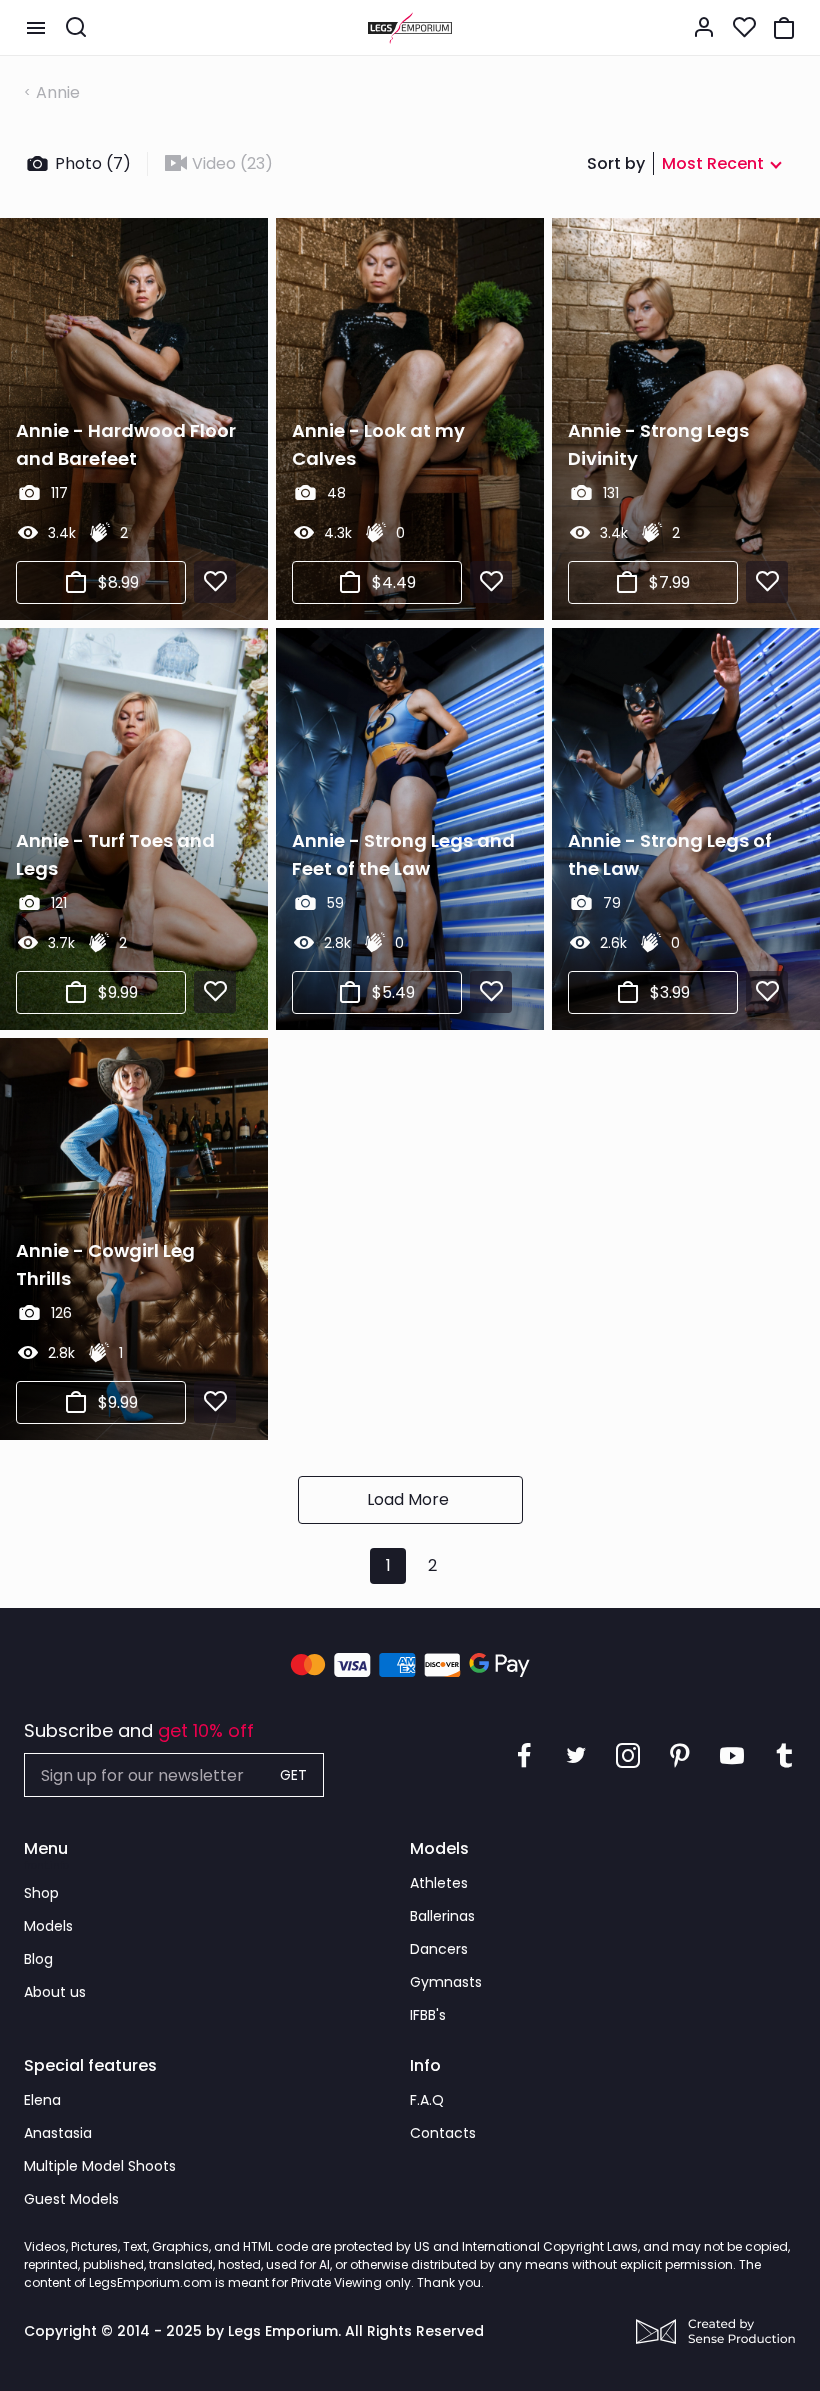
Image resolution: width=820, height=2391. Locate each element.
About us (55, 1992)
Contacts (443, 2133)
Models (48, 1926)
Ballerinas (442, 1916)
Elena (42, 2100)
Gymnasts (446, 1982)
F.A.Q (427, 2100)
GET (293, 1775)
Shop (41, 1893)
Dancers (439, 1949)
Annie (58, 92)
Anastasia (58, 2133)
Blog (38, 1959)
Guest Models (71, 2199)
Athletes (439, 1883)
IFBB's (428, 2015)
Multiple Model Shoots (100, 2166)
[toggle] (36, 28)
